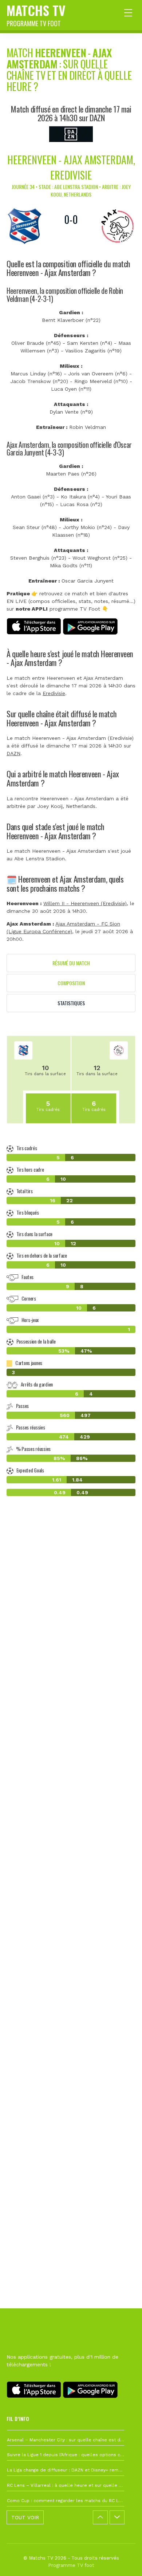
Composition (71, 983)
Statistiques (71, 1003)
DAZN (13, 753)
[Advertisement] (71, 1846)
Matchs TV (36, 14)
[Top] (122, 2560)
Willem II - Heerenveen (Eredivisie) (85, 903)
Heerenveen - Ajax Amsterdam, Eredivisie (71, 167)
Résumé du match (71, 963)
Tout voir (25, 2517)
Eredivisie (54, 693)
